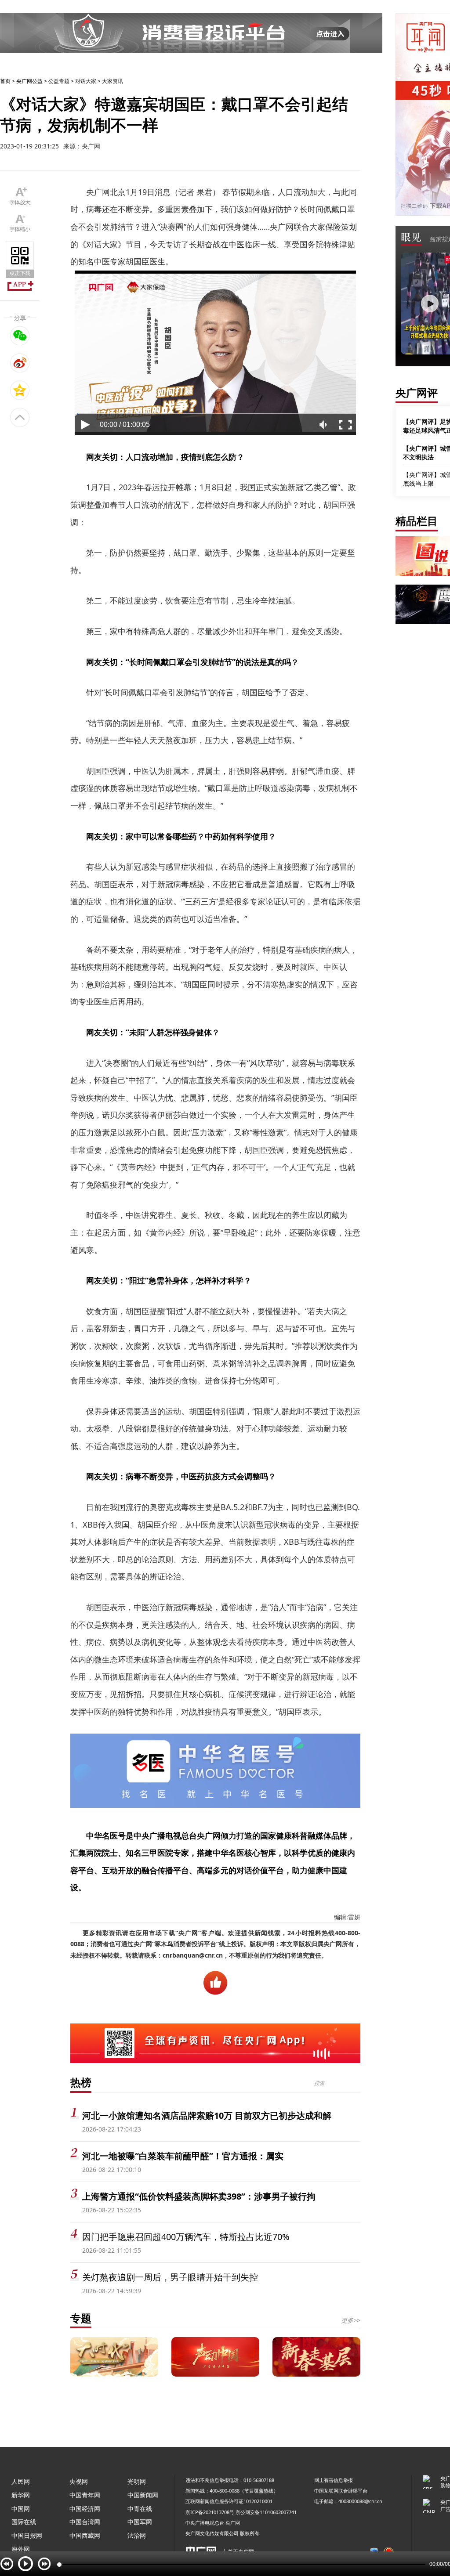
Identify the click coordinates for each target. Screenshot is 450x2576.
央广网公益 (29, 81)
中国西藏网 (85, 2535)
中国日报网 (27, 2535)
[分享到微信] (20, 336)
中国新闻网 (143, 2495)
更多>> (351, 2320)
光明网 (137, 2481)
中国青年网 (85, 2495)
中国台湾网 (85, 2522)
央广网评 (417, 392)
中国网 (21, 2509)
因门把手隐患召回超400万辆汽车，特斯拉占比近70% (186, 2237)
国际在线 (24, 2522)
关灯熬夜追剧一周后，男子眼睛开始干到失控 (170, 2277)
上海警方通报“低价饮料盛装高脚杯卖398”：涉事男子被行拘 (199, 2196)
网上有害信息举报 (334, 2480)
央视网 (79, 2481)
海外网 (21, 2549)
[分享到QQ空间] (20, 390)
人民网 (21, 2481)
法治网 (137, 2535)
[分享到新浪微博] (20, 363)
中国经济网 (85, 2509)
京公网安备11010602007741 (266, 2512)
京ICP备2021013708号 (210, 2512)
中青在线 (140, 2509)
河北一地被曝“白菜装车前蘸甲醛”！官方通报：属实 (183, 2156)
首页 (5, 81)
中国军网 (140, 2522)
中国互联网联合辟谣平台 (341, 2491)
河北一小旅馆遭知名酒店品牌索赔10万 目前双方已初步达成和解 (207, 2115)
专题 (81, 2318)
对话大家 (86, 81)
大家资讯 (112, 81)
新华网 (21, 2495)
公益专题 (59, 81)
